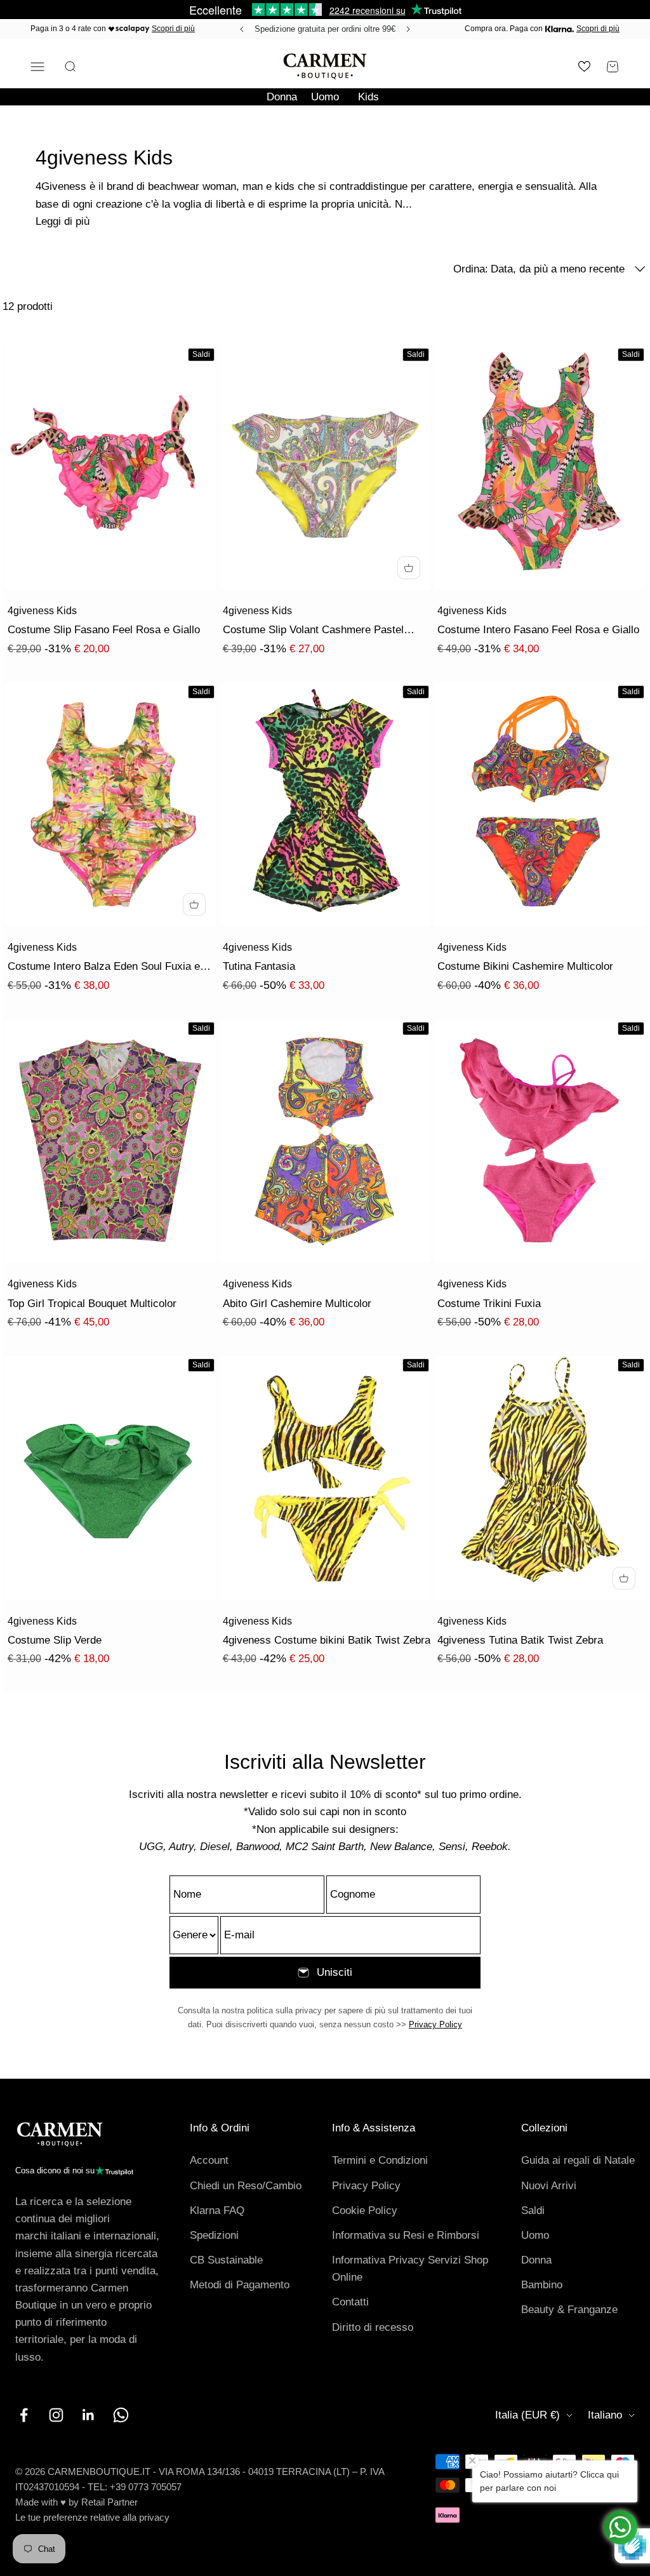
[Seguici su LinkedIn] (89, 2415)
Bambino (542, 2285)
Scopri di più (173, 29)
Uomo (325, 97)
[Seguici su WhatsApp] (121, 2415)
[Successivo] (410, 29)
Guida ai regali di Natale (578, 2160)
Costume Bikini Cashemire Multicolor (525, 966)
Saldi (533, 2210)
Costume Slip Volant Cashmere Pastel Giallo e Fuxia (313, 631)
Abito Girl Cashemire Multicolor (297, 1304)
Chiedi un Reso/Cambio (246, 2186)
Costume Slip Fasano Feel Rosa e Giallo (104, 630)
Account (209, 2160)
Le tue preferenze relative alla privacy (92, 2517)
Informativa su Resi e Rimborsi (406, 2235)
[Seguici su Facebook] (24, 2415)
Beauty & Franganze (569, 2310)
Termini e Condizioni (380, 2160)
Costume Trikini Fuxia (489, 1304)
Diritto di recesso (373, 2327)
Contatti (350, 2302)
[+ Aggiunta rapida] (409, 568)
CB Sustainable (226, 2260)
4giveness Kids (42, 611)
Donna (282, 97)
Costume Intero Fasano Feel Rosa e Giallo (538, 630)
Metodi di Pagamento (240, 2285)
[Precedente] (240, 29)
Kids (368, 97)
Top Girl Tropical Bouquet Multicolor (92, 1304)
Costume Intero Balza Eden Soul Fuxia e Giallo (104, 968)
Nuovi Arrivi (549, 2186)
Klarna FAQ (217, 2210)
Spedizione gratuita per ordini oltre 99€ (325, 29)
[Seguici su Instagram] (56, 2415)
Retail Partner (109, 2502)
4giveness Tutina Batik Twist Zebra (520, 1640)
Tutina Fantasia (259, 966)
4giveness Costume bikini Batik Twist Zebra (327, 1640)
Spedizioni (214, 2235)
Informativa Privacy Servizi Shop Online (410, 2269)
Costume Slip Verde (55, 1640)
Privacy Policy (435, 2024)
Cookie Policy (365, 2210)
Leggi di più (63, 221)
